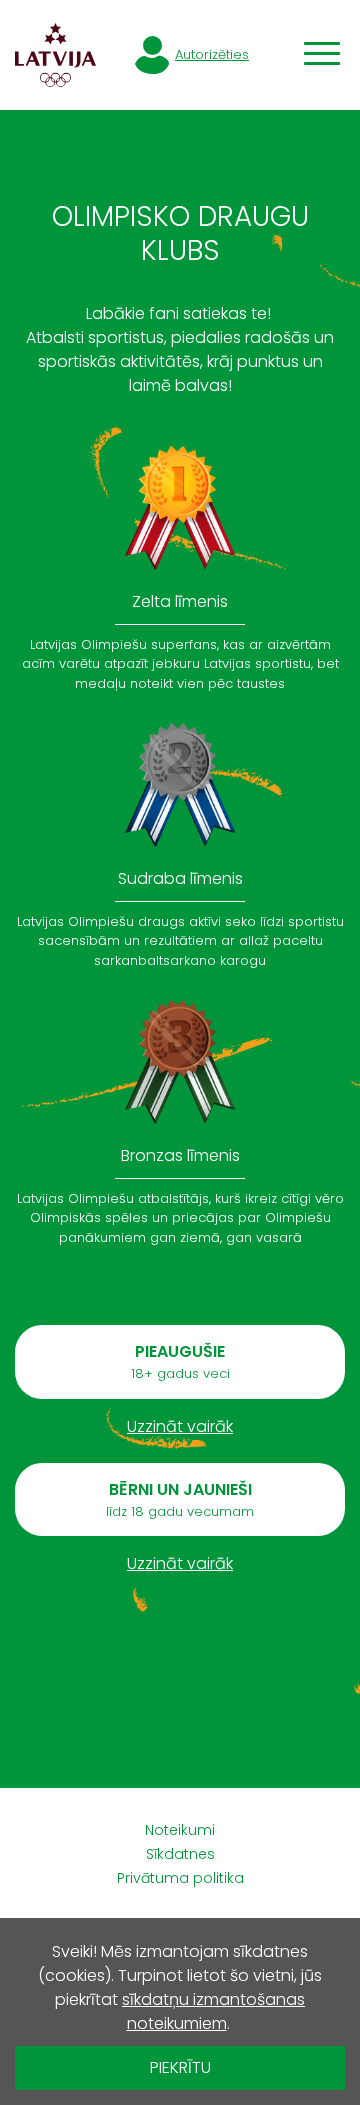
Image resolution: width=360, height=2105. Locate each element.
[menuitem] (180, 1830)
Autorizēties (212, 54)
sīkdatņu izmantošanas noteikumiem (213, 2011)
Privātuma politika (180, 1878)
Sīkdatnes (180, 1854)
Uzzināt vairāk (180, 1426)
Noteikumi (180, 1830)
